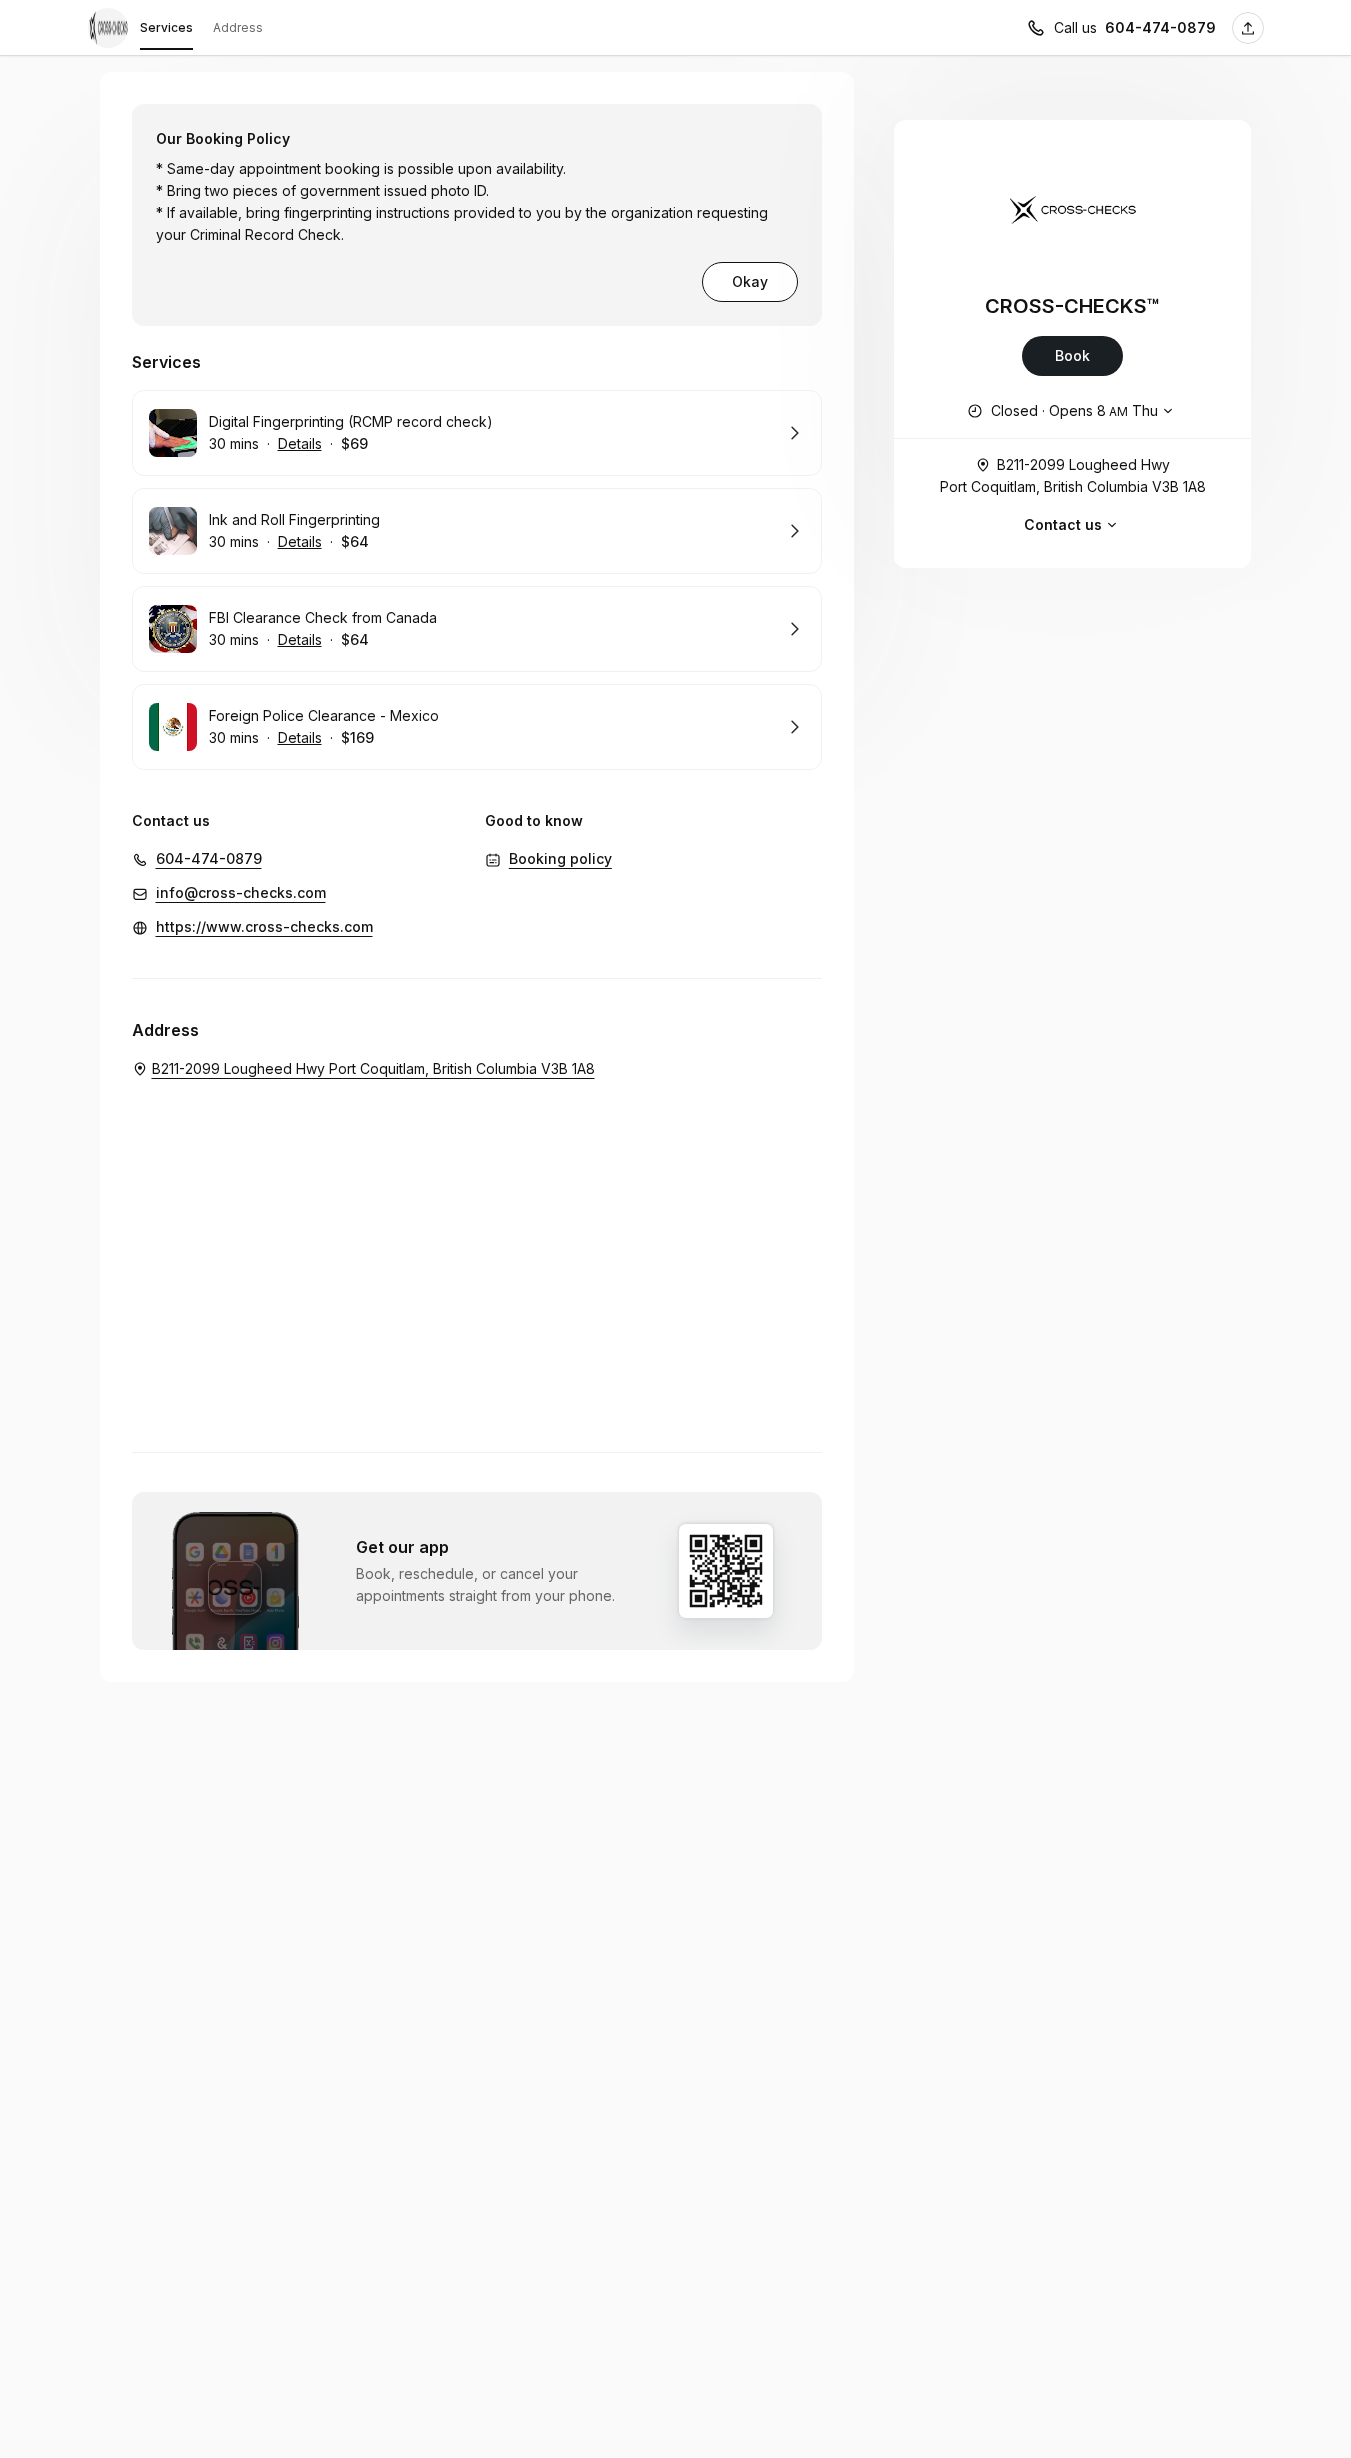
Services (166, 27)
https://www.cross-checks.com (264, 926)
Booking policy (560, 858)
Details (300, 443)
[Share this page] (1248, 28)
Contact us (1063, 524)
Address (238, 27)
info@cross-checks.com (241, 892)
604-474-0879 (1160, 27)
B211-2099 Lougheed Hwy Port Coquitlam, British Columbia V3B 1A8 (1073, 475)
